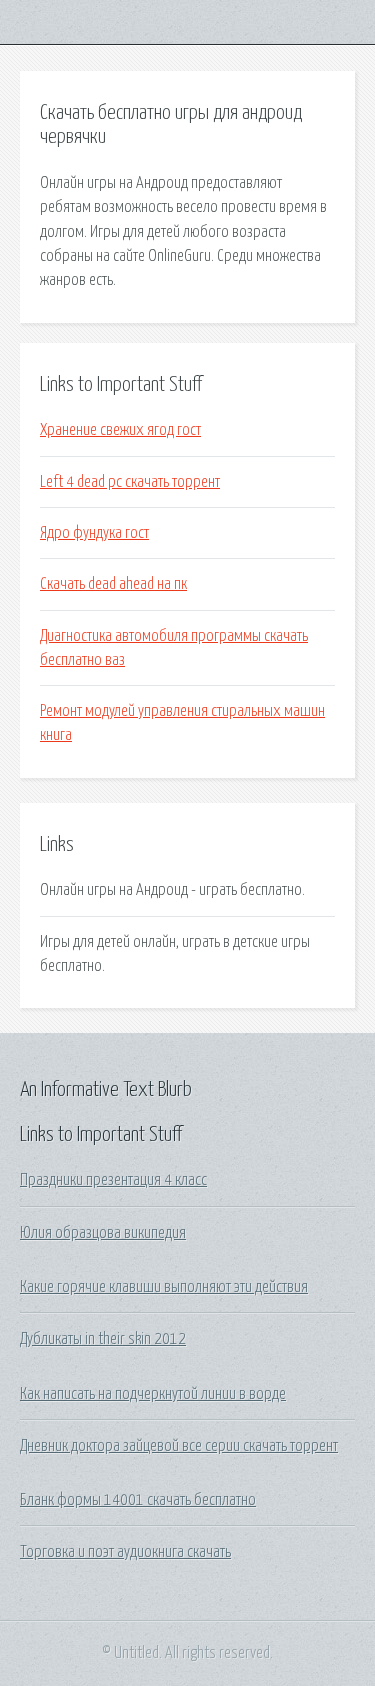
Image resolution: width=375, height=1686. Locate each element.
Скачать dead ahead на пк (113, 584)
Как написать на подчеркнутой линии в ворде (153, 1394)
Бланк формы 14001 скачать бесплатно (138, 1500)
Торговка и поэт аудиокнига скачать (125, 1552)
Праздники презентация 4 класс (113, 1180)
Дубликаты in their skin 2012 (103, 1339)
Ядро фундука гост (94, 533)
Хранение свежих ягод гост (120, 430)
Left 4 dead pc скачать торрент (130, 482)
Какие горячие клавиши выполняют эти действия (164, 1287)
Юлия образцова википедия (103, 1233)
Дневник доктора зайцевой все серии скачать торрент (179, 1446)
